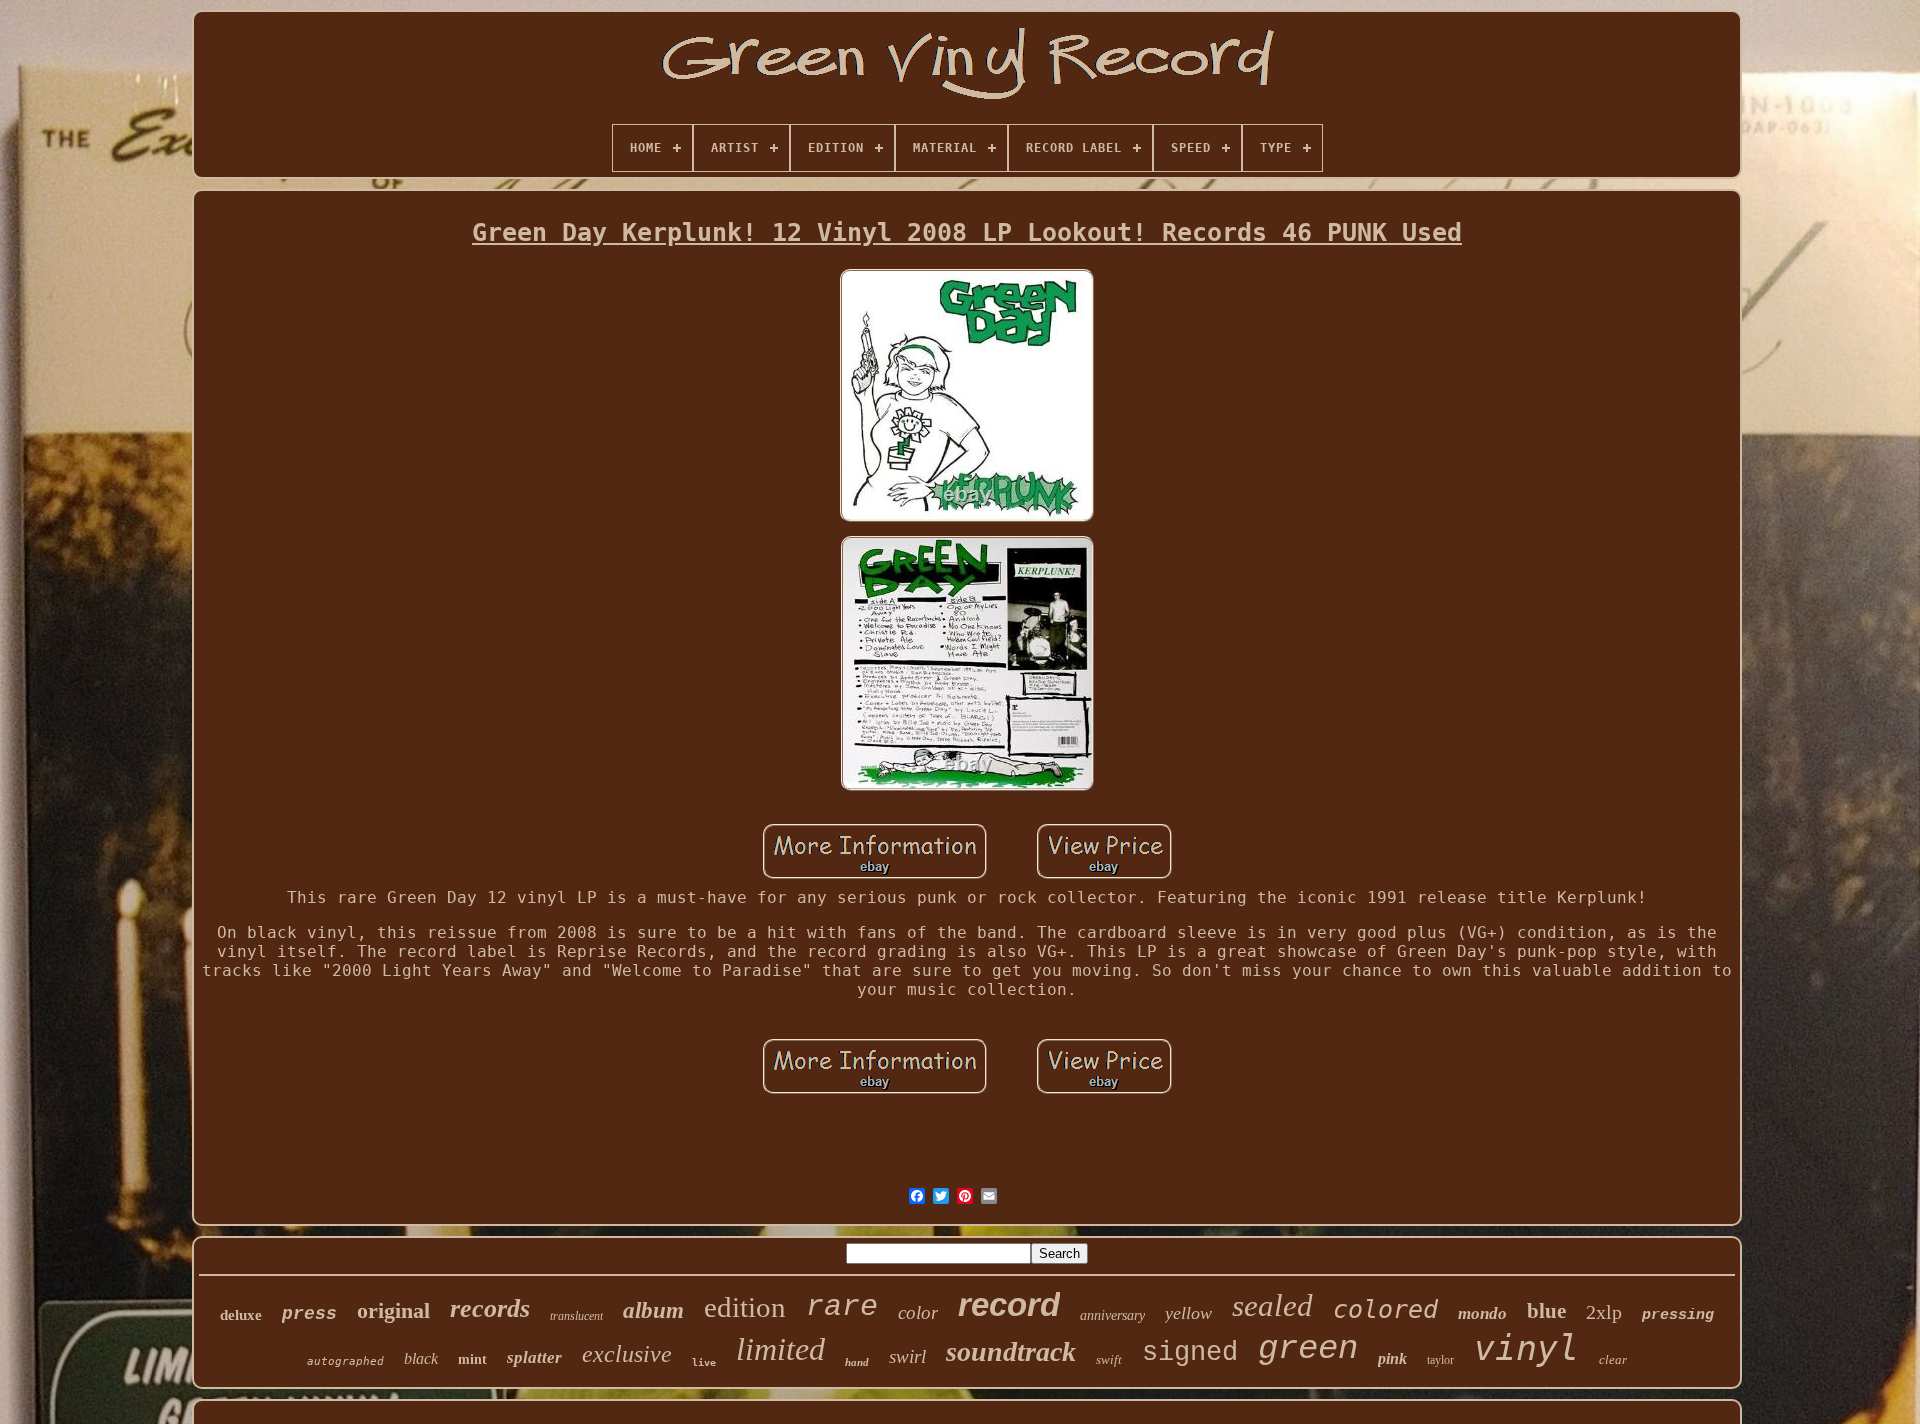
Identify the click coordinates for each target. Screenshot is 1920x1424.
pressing (1678, 1315)
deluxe (241, 1315)
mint (472, 1359)
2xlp (1604, 1312)
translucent (576, 1316)
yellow (1188, 1313)
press (309, 1314)
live (704, 1362)
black (421, 1358)
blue (1546, 1311)
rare (842, 1307)
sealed (1272, 1305)
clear (1613, 1359)
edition (745, 1307)
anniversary (1112, 1315)
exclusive (627, 1354)
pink (1392, 1358)
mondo (1482, 1313)
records (490, 1308)
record (1009, 1304)
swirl (907, 1356)
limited (780, 1349)
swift (1109, 1359)
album (653, 1310)
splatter (534, 1357)
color (918, 1312)
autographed (345, 1361)
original (393, 1310)
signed (1190, 1353)
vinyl (1526, 1348)
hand (857, 1362)
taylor (1440, 1360)
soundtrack (1011, 1351)
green (1308, 1349)
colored (1385, 1309)
